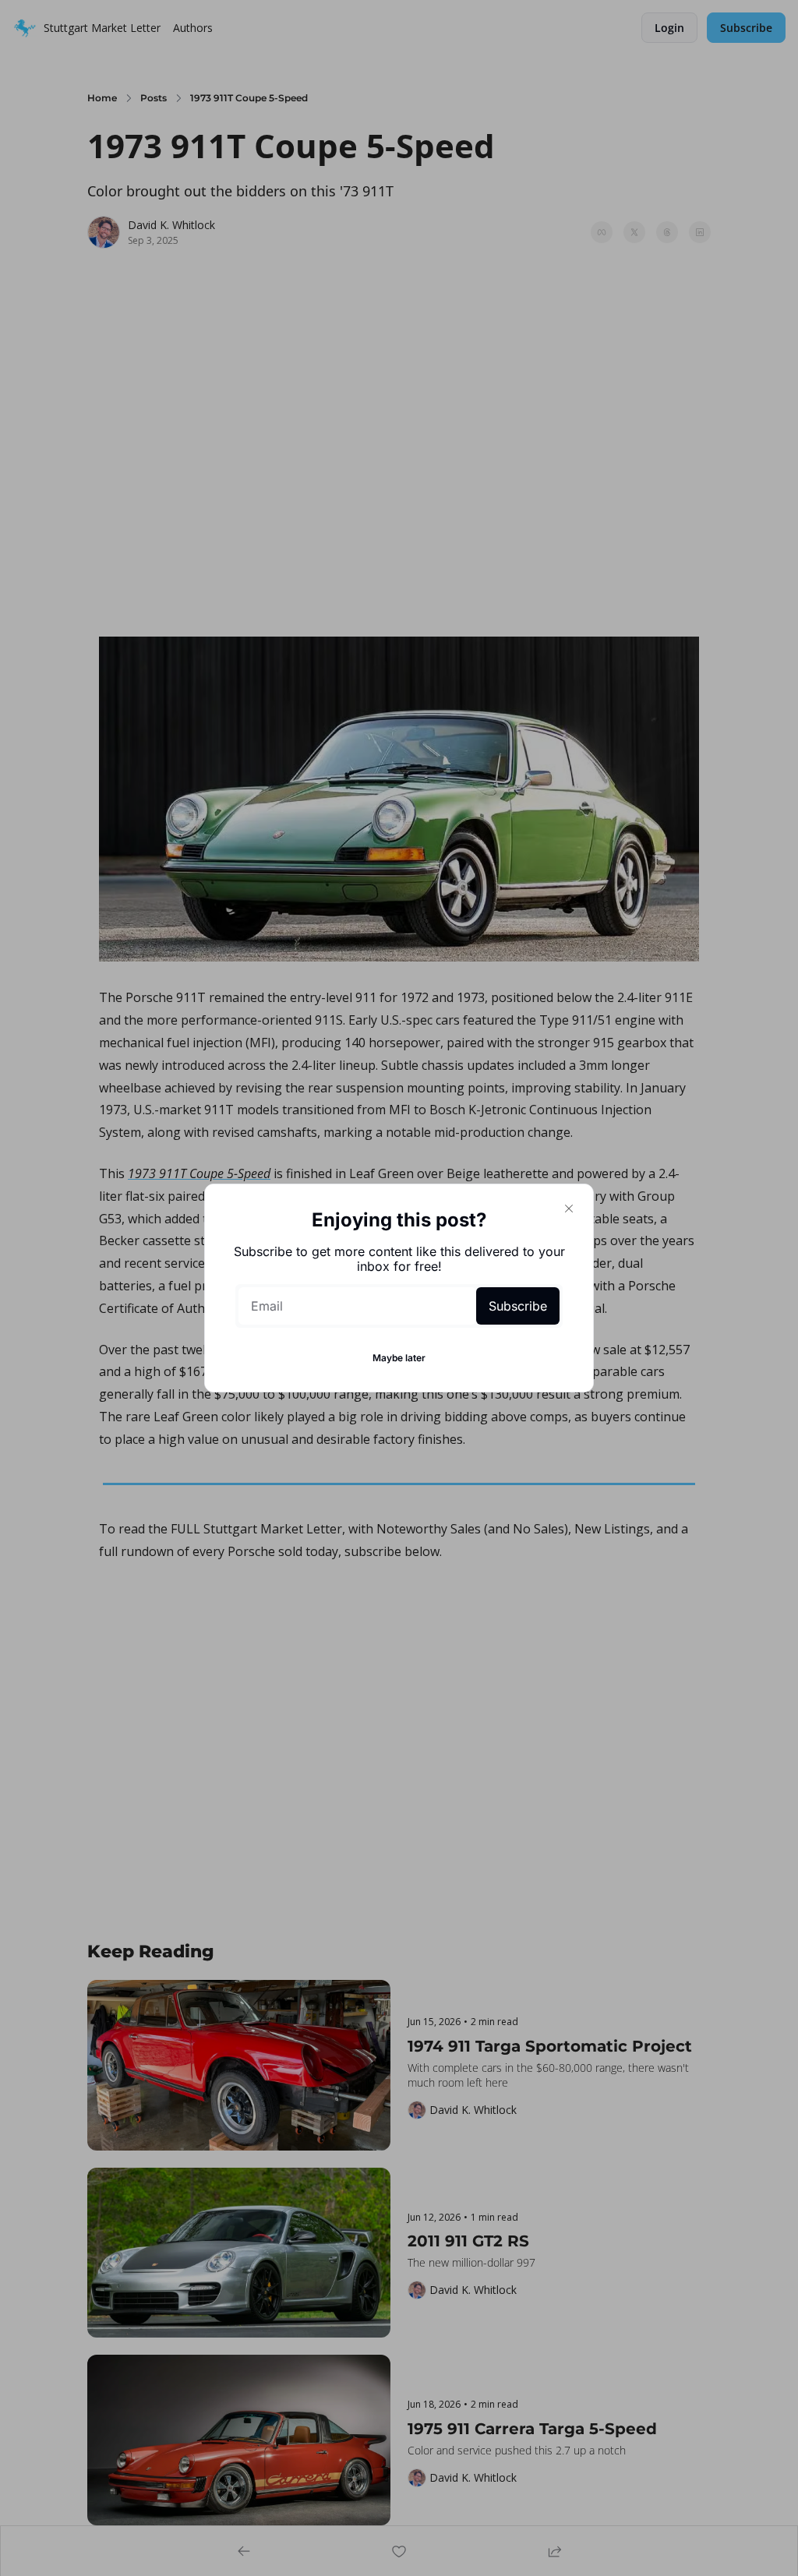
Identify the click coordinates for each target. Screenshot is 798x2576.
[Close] (569, 1209)
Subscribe (518, 1306)
